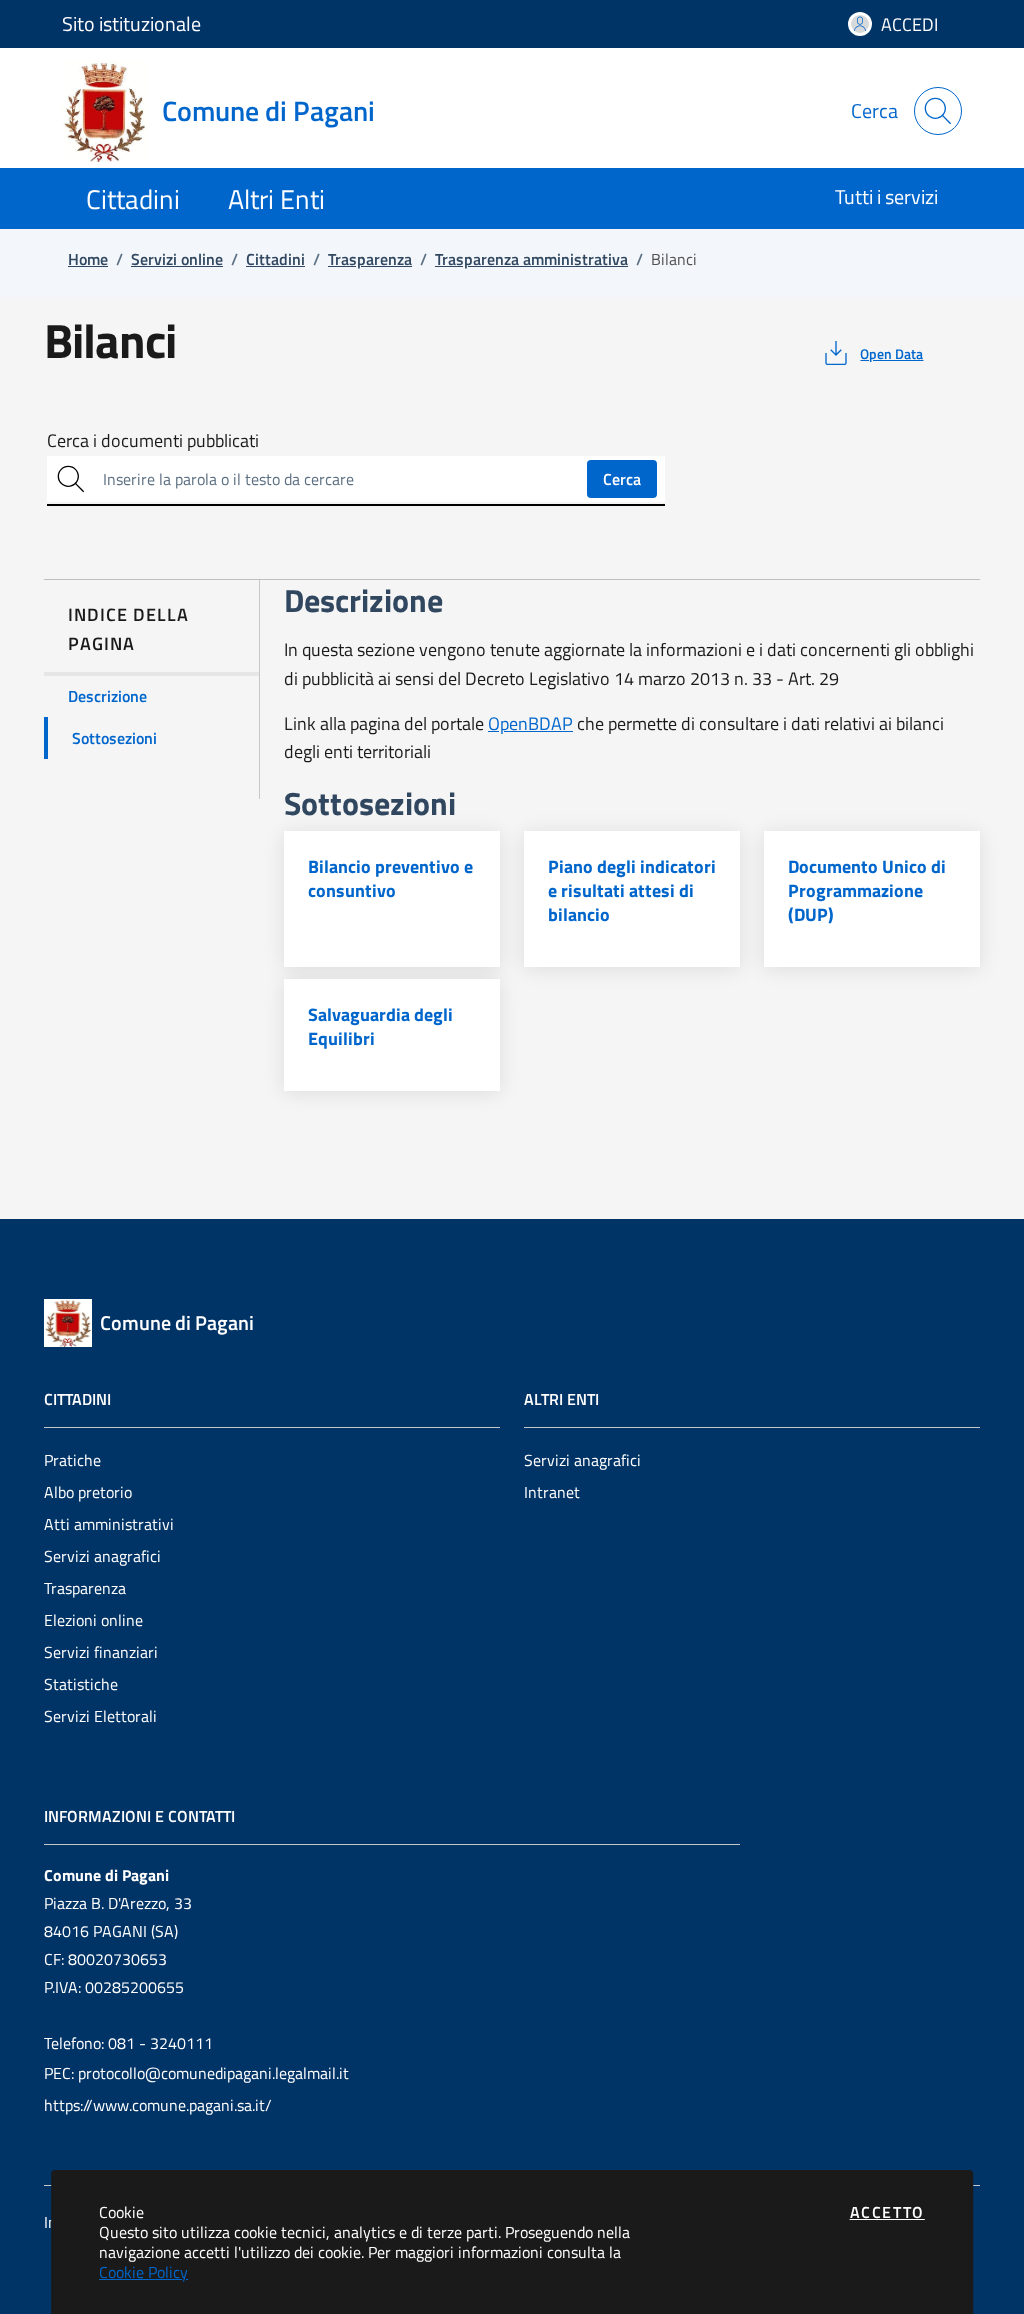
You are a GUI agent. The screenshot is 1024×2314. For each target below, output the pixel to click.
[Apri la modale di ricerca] (938, 111)
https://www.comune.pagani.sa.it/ (158, 2105)
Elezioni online (93, 1620)
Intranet (552, 1492)
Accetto (887, 2212)
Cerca (622, 479)
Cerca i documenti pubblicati (153, 441)
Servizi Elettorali (100, 1716)
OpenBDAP (530, 723)
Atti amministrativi (109, 1524)
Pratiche (72, 1460)
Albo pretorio (88, 1492)
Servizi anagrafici (102, 1556)
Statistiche (81, 1684)
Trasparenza (85, 1588)
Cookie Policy (143, 2272)
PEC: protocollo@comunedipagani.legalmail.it (196, 2073)
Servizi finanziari (101, 1652)
